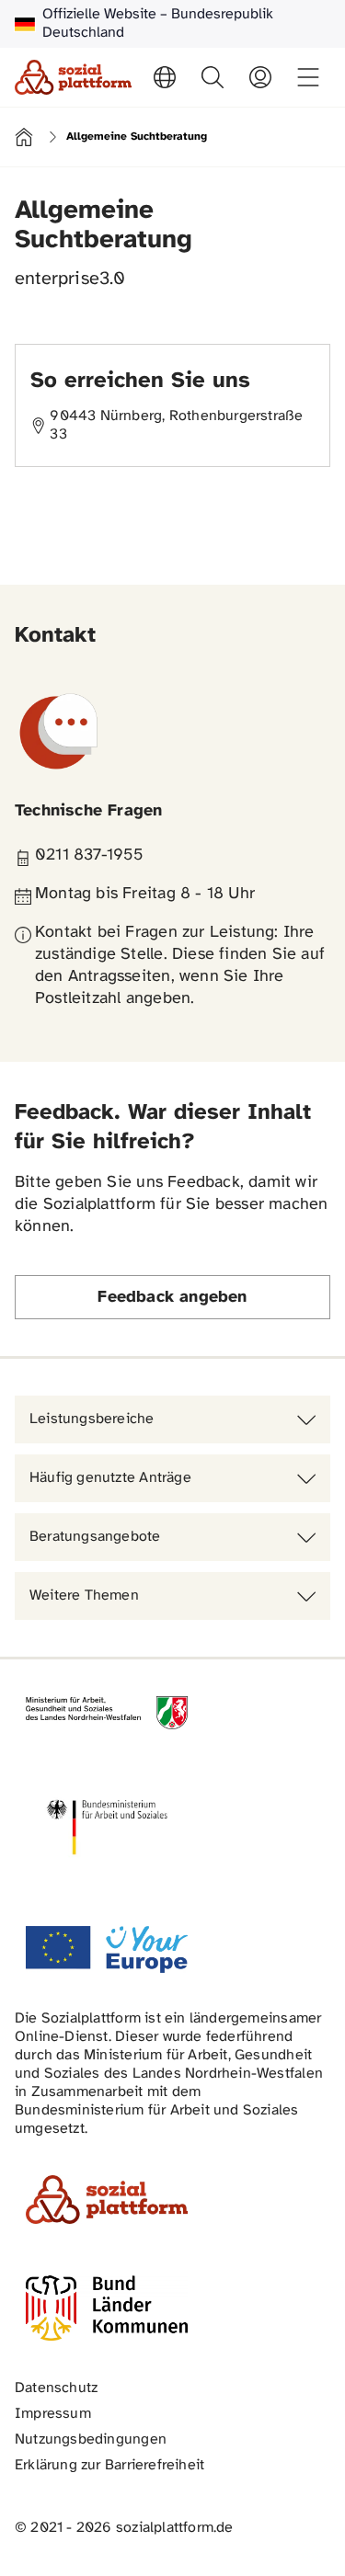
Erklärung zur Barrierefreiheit (109, 2465)
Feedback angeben (172, 1298)
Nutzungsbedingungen (91, 2439)
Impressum (53, 2414)
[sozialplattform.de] (73, 77)
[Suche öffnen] (213, 77)
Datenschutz (56, 2388)
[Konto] (260, 77)
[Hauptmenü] (308, 77)
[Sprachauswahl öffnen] (165, 77)
